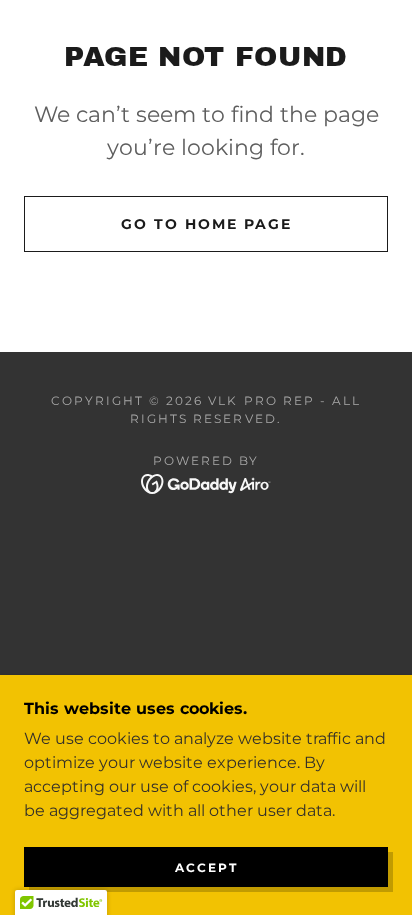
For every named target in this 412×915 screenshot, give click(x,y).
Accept (206, 867)
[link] (206, 483)
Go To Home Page (206, 224)
